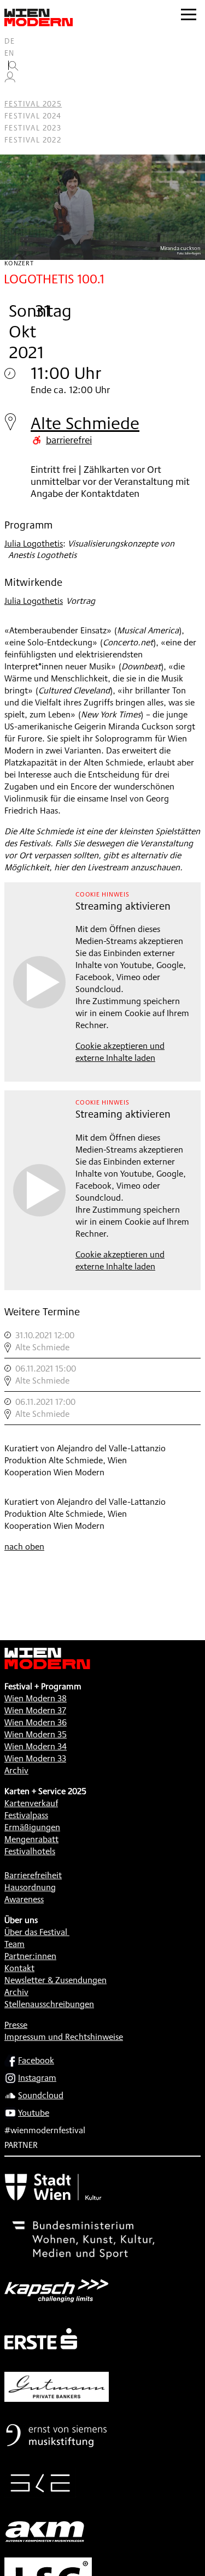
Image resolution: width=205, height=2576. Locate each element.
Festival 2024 (33, 116)
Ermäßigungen (32, 1827)
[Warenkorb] (14, 92)
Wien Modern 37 (35, 1710)
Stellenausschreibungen (49, 2004)
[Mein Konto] (10, 80)
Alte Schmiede (85, 423)
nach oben (24, 1547)
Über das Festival (36, 1932)
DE (10, 41)
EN (10, 53)
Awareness (24, 1899)
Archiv (16, 1770)
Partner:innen (30, 1956)
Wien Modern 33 (35, 1758)
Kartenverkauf (31, 1803)
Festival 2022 (33, 140)
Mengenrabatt (31, 1839)
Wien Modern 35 (36, 1734)
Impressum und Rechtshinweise (64, 2037)
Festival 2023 (33, 128)
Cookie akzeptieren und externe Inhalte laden (120, 1052)
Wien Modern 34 (36, 1746)
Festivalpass (26, 1815)
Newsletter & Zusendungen (55, 1980)
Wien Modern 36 (36, 1722)
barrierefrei (69, 440)
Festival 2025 (33, 104)
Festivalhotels (30, 1851)
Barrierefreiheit (33, 1875)
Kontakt (19, 1968)
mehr (102, 1342)
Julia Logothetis (34, 544)
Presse (16, 2025)
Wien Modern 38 (36, 1698)
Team (14, 1944)
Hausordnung (30, 1887)
